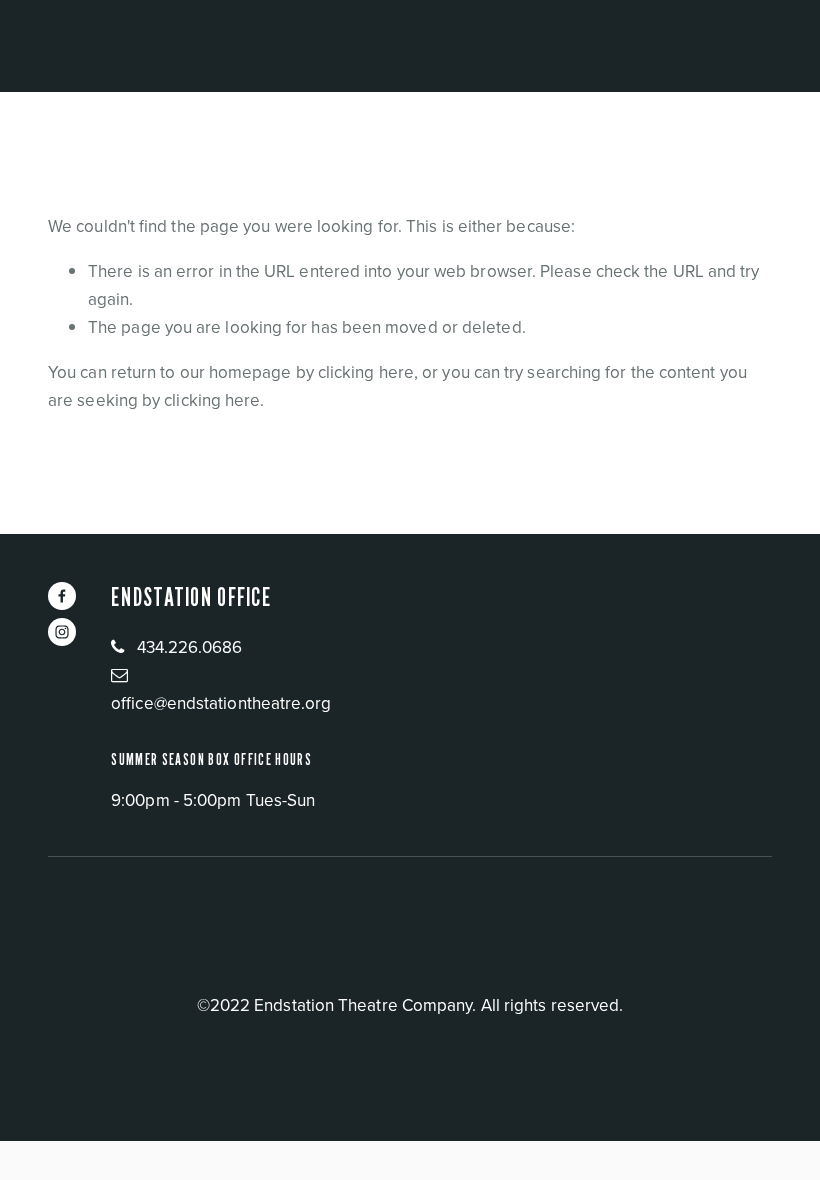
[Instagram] (62, 632)
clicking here (366, 372)
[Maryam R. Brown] (62, 596)
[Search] (222, 45)
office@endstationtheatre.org (221, 703)
